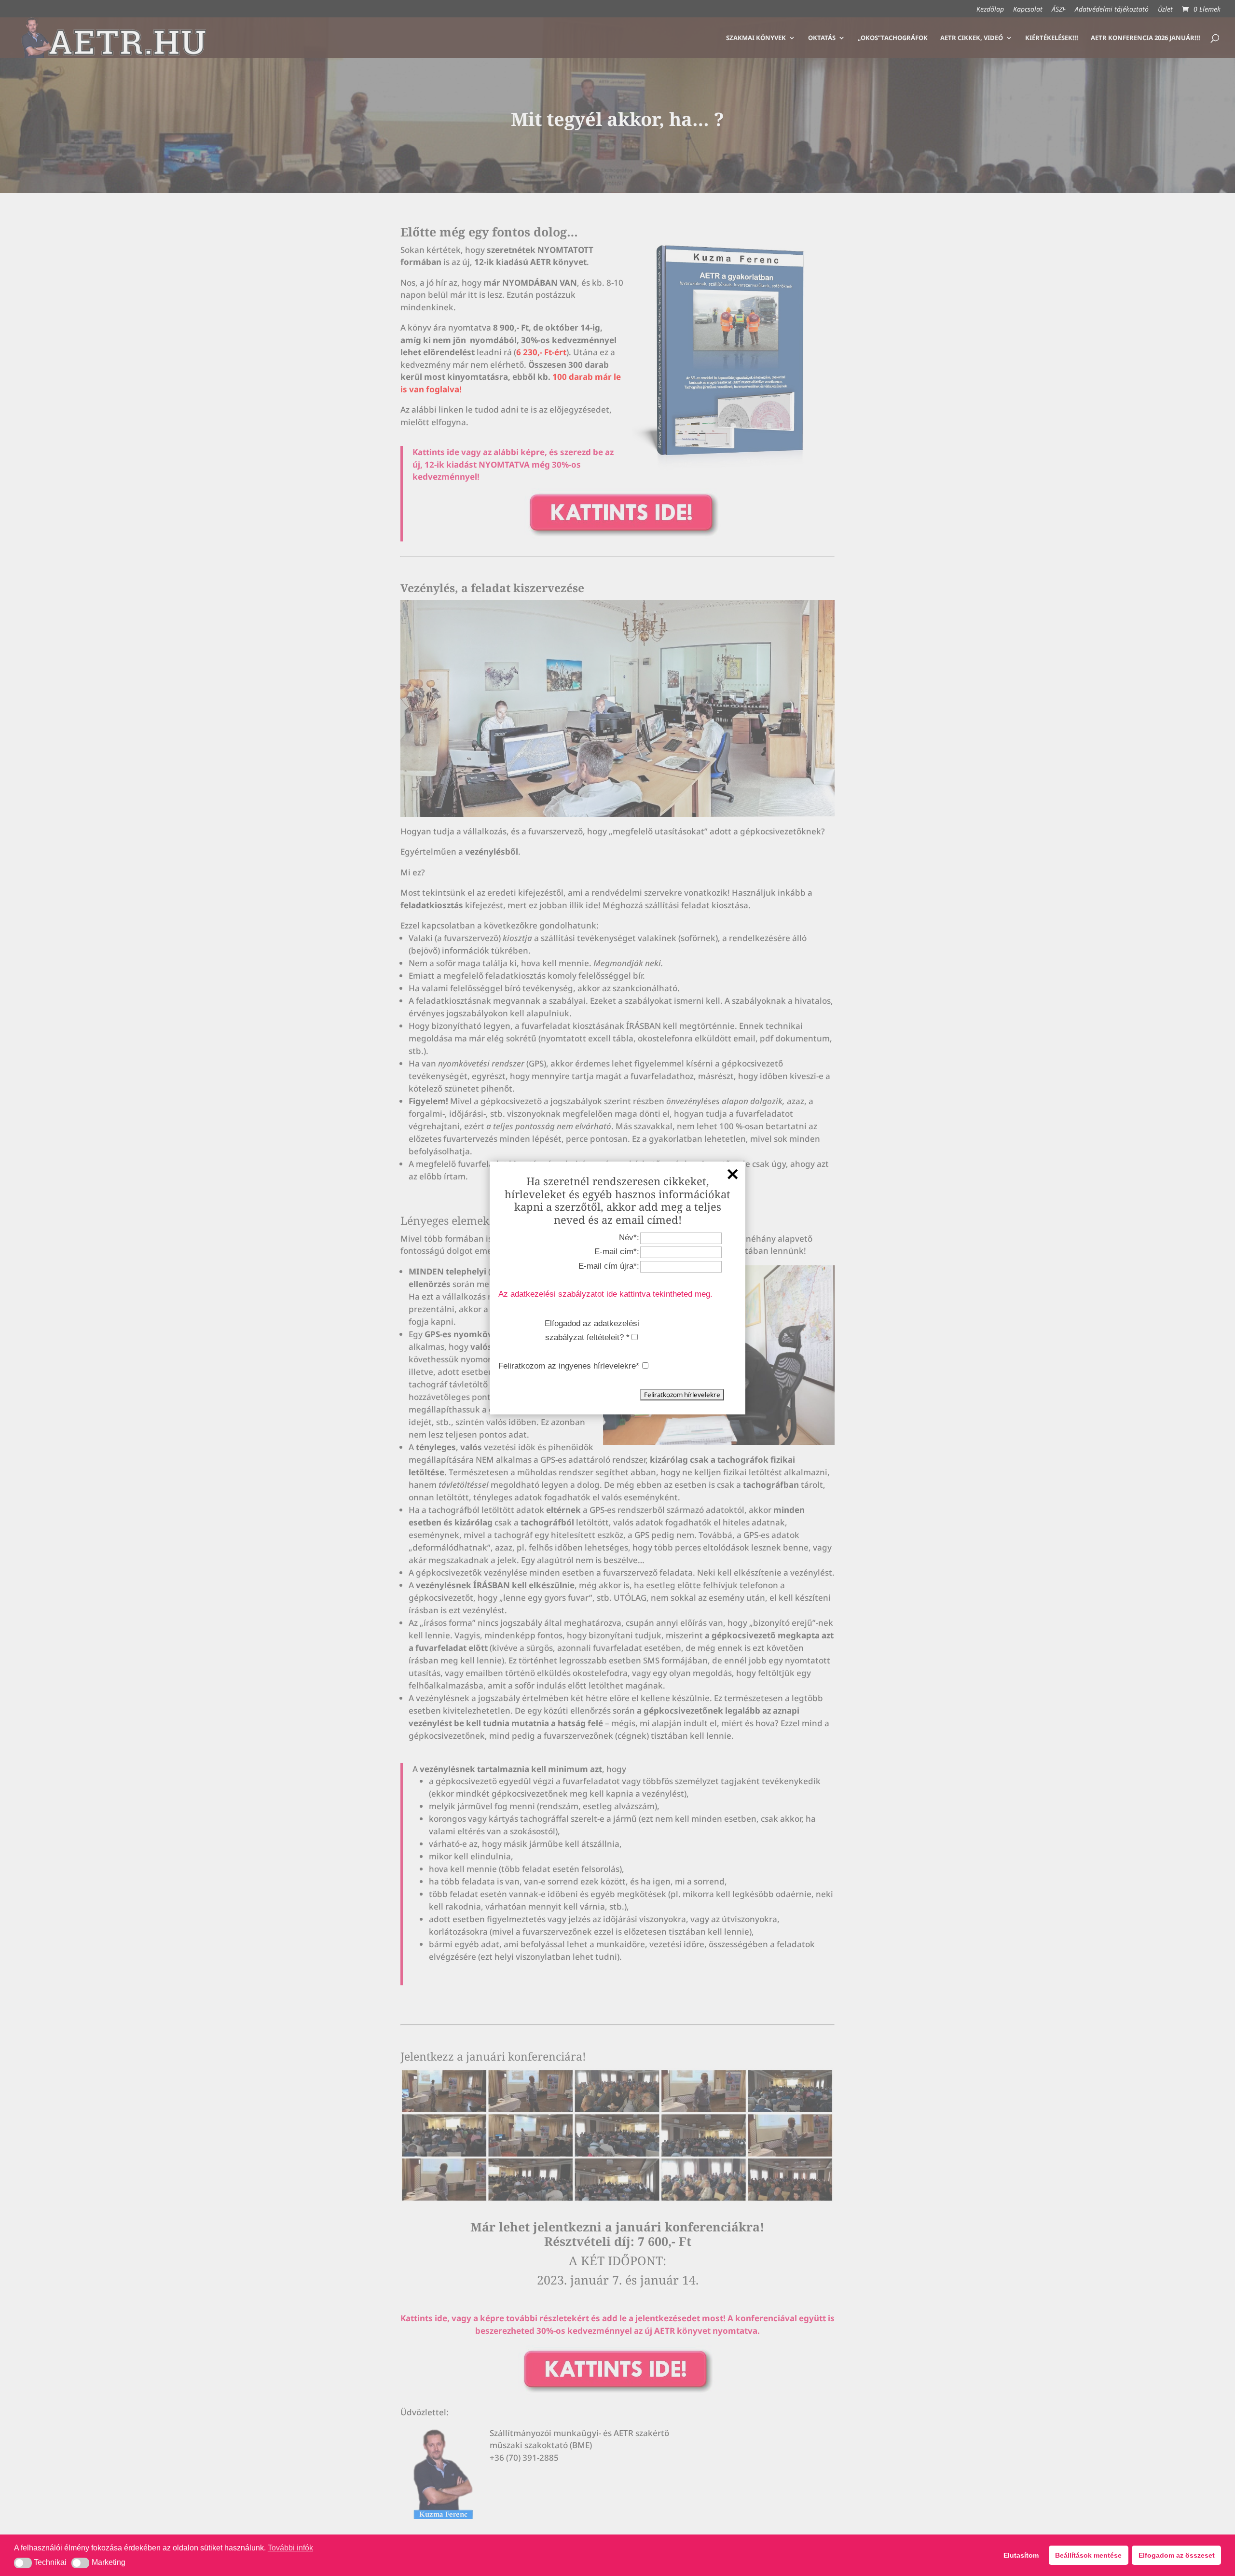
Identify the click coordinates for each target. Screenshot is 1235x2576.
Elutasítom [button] (1021, 2555)
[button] (23, 2563)
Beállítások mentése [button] (1088, 2555)
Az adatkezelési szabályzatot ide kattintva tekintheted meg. (605, 1294)
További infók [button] (290, 2548)
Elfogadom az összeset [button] (1177, 2555)
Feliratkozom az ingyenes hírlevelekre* (569, 1366)
